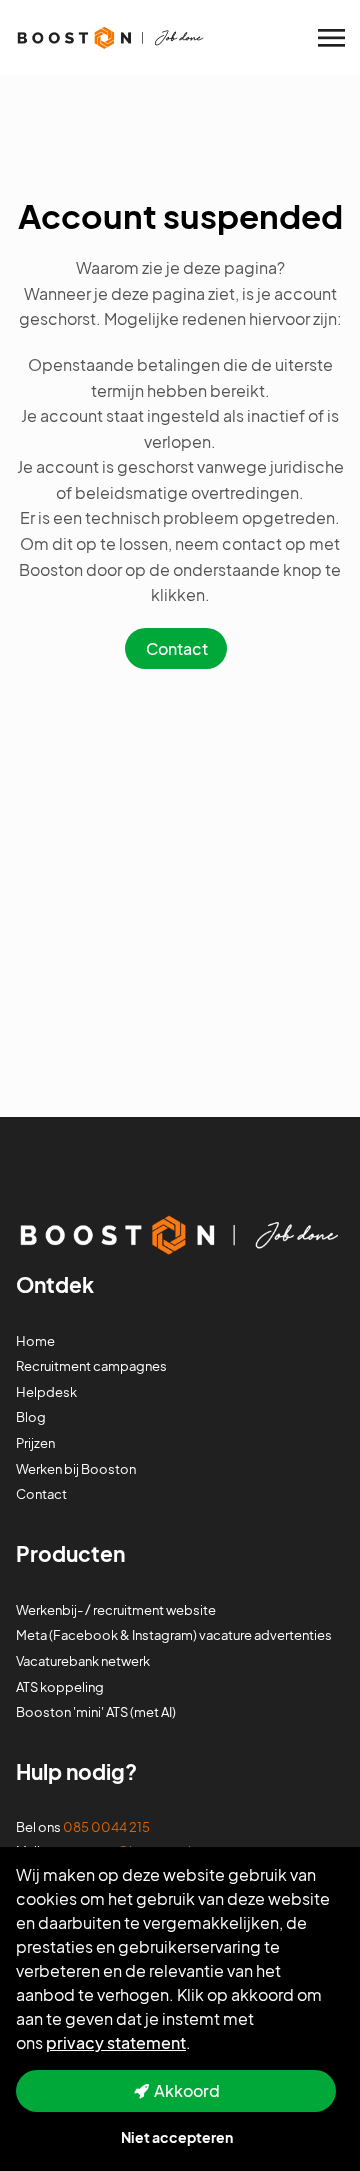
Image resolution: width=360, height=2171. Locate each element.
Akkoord (187, 2090)
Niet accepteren (177, 2137)
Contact (177, 648)
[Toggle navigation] (333, 38)
